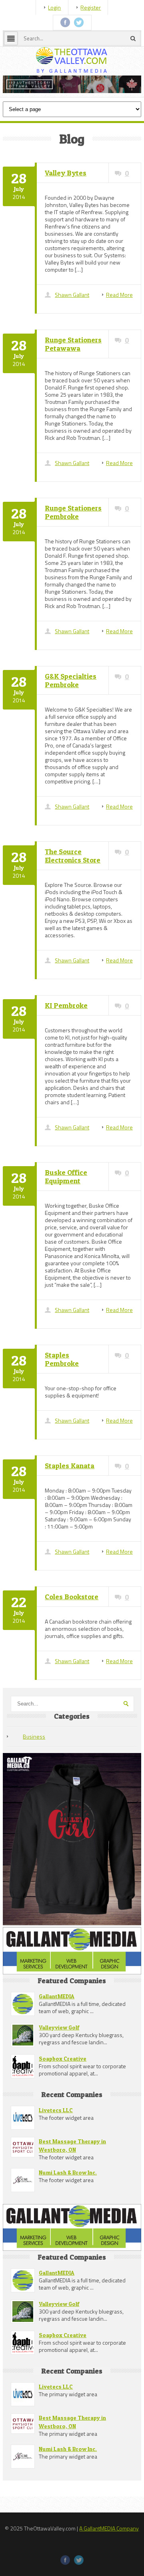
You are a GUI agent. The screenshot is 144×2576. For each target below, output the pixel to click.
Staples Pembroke (62, 1401)
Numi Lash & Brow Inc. (68, 2214)
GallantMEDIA (57, 2038)
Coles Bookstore (72, 1639)
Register (91, 7)
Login (54, 7)
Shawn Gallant (72, 337)
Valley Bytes (66, 215)
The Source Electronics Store (73, 898)
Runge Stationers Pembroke (73, 554)
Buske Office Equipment (66, 1218)
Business (34, 1778)
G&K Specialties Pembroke (71, 722)
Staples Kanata (70, 1508)
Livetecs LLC (56, 2152)
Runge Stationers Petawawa (73, 386)
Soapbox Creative (63, 2100)
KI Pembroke (66, 1047)
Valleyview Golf (59, 2069)
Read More (119, 337)
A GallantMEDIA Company (109, 2570)
